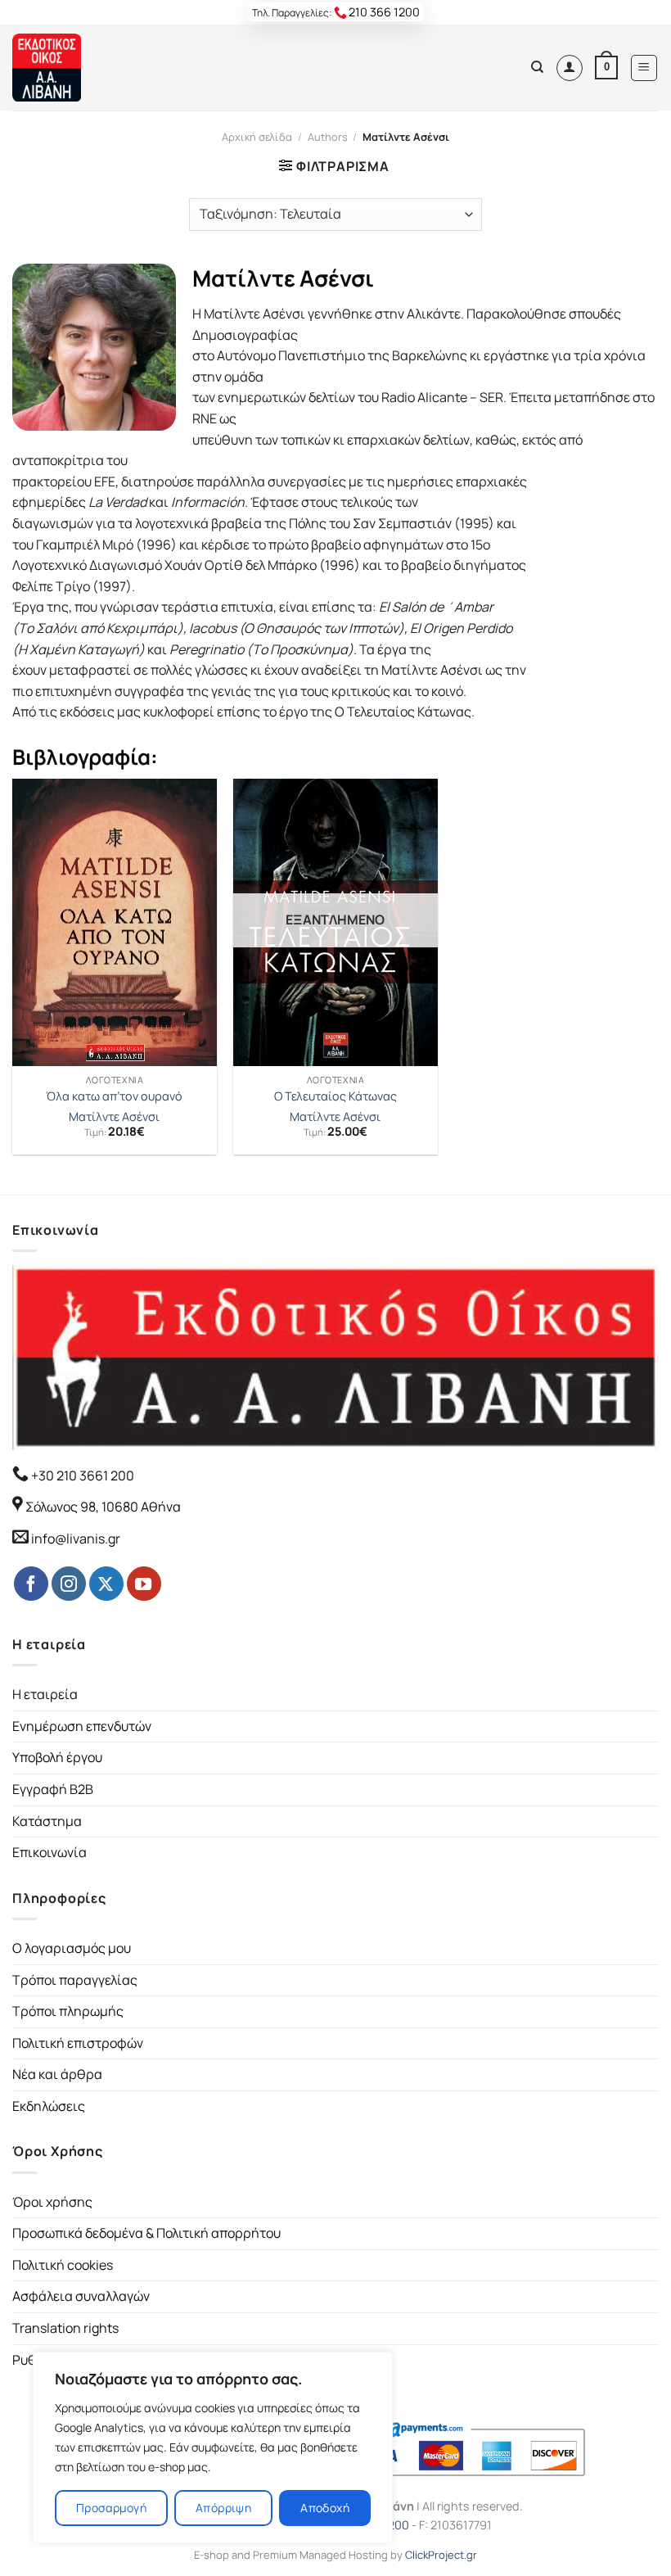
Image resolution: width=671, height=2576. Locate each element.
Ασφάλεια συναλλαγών (81, 2296)
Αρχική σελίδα (257, 137)
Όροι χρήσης (52, 2202)
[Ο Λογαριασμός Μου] (570, 68)
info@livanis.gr (76, 1539)
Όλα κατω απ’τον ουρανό (114, 1096)
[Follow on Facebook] (31, 1584)
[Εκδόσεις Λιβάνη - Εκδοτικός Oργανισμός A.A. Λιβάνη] (68, 68)
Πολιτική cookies (63, 2265)
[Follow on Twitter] (106, 1584)
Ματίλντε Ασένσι (114, 1117)
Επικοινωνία (50, 1852)
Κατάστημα (47, 1821)
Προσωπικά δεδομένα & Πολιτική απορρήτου (146, 2233)
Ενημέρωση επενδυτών (82, 1726)
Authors (328, 137)
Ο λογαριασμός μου (72, 1948)
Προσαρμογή (111, 2508)
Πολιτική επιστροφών (78, 2043)
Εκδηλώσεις (49, 2106)
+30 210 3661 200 (81, 1476)
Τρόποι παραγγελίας (75, 1980)
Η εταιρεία (45, 1694)
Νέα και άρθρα (57, 2074)
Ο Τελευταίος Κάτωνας (335, 1096)
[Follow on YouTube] (144, 1584)
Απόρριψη (223, 2508)
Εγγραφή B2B (53, 1789)
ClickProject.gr (441, 2555)
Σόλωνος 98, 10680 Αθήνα (103, 1507)
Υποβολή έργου (57, 1757)
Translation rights (65, 2328)
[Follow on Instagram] (69, 1584)
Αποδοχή (325, 2508)
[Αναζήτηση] (537, 67)
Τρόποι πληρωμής (68, 2011)
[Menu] (644, 68)
